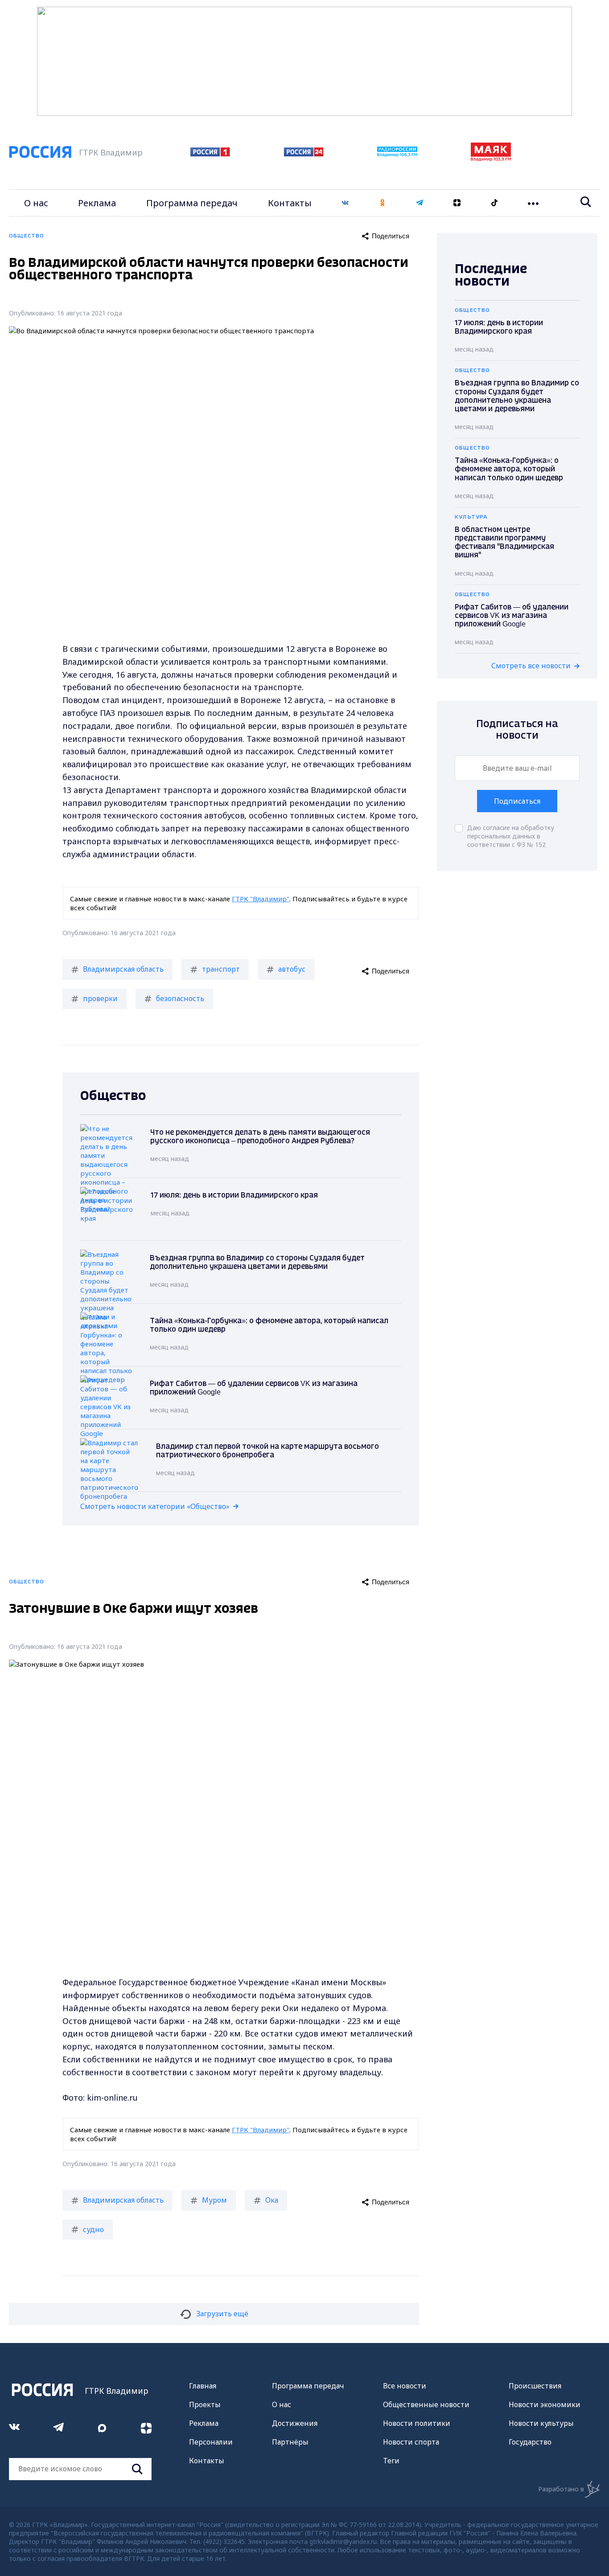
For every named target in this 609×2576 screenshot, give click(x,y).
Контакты (290, 203)
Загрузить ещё (222, 2314)
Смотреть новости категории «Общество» (155, 1506)
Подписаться (517, 801)
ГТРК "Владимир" (261, 899)
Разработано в (561, 2489)
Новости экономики (545, 2404)
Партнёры (290, 2442)
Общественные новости (426, 2404)
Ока (272, 2200)
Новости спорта (411, 2442)
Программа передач (192, 203)
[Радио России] (397, 154)
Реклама (97, 203)
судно (93, 2229)
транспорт (221, 969)
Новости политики (417, 2423)
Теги (391, 2461)
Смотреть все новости (531, 666)
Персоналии (211, 2442)
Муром (214, 2200)
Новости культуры (541, 2423)
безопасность (180, 998)
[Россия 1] (210, 154)
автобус (292, 969)
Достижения (295, 2423)
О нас (36, 203)
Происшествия (535, 2386)
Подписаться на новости (517, 730)
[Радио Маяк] (491, 159)
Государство (530, 2442)
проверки (100, 998)
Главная (203, 2386)
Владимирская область (123, 969)
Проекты (205, 2404)
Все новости (405, 2386)
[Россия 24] (304, 154)
